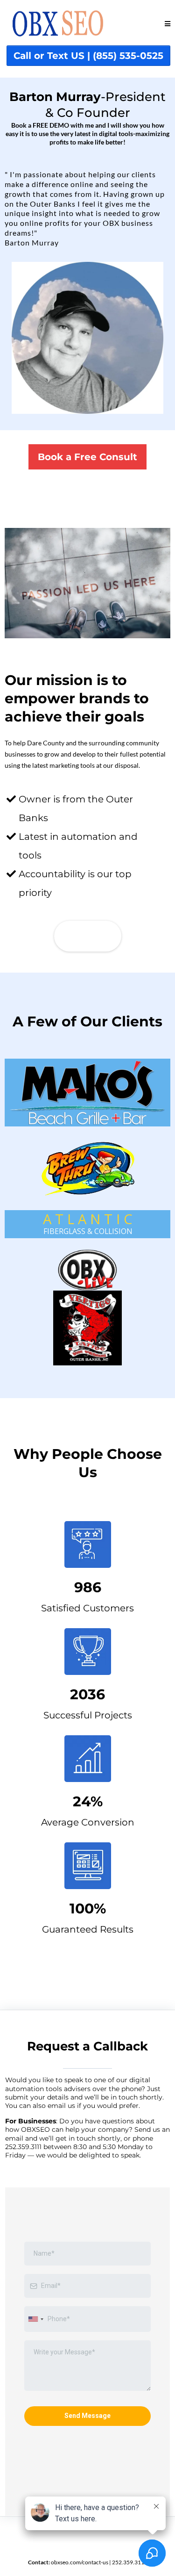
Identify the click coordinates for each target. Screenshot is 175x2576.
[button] (168, 24)
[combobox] (35, 2319)
